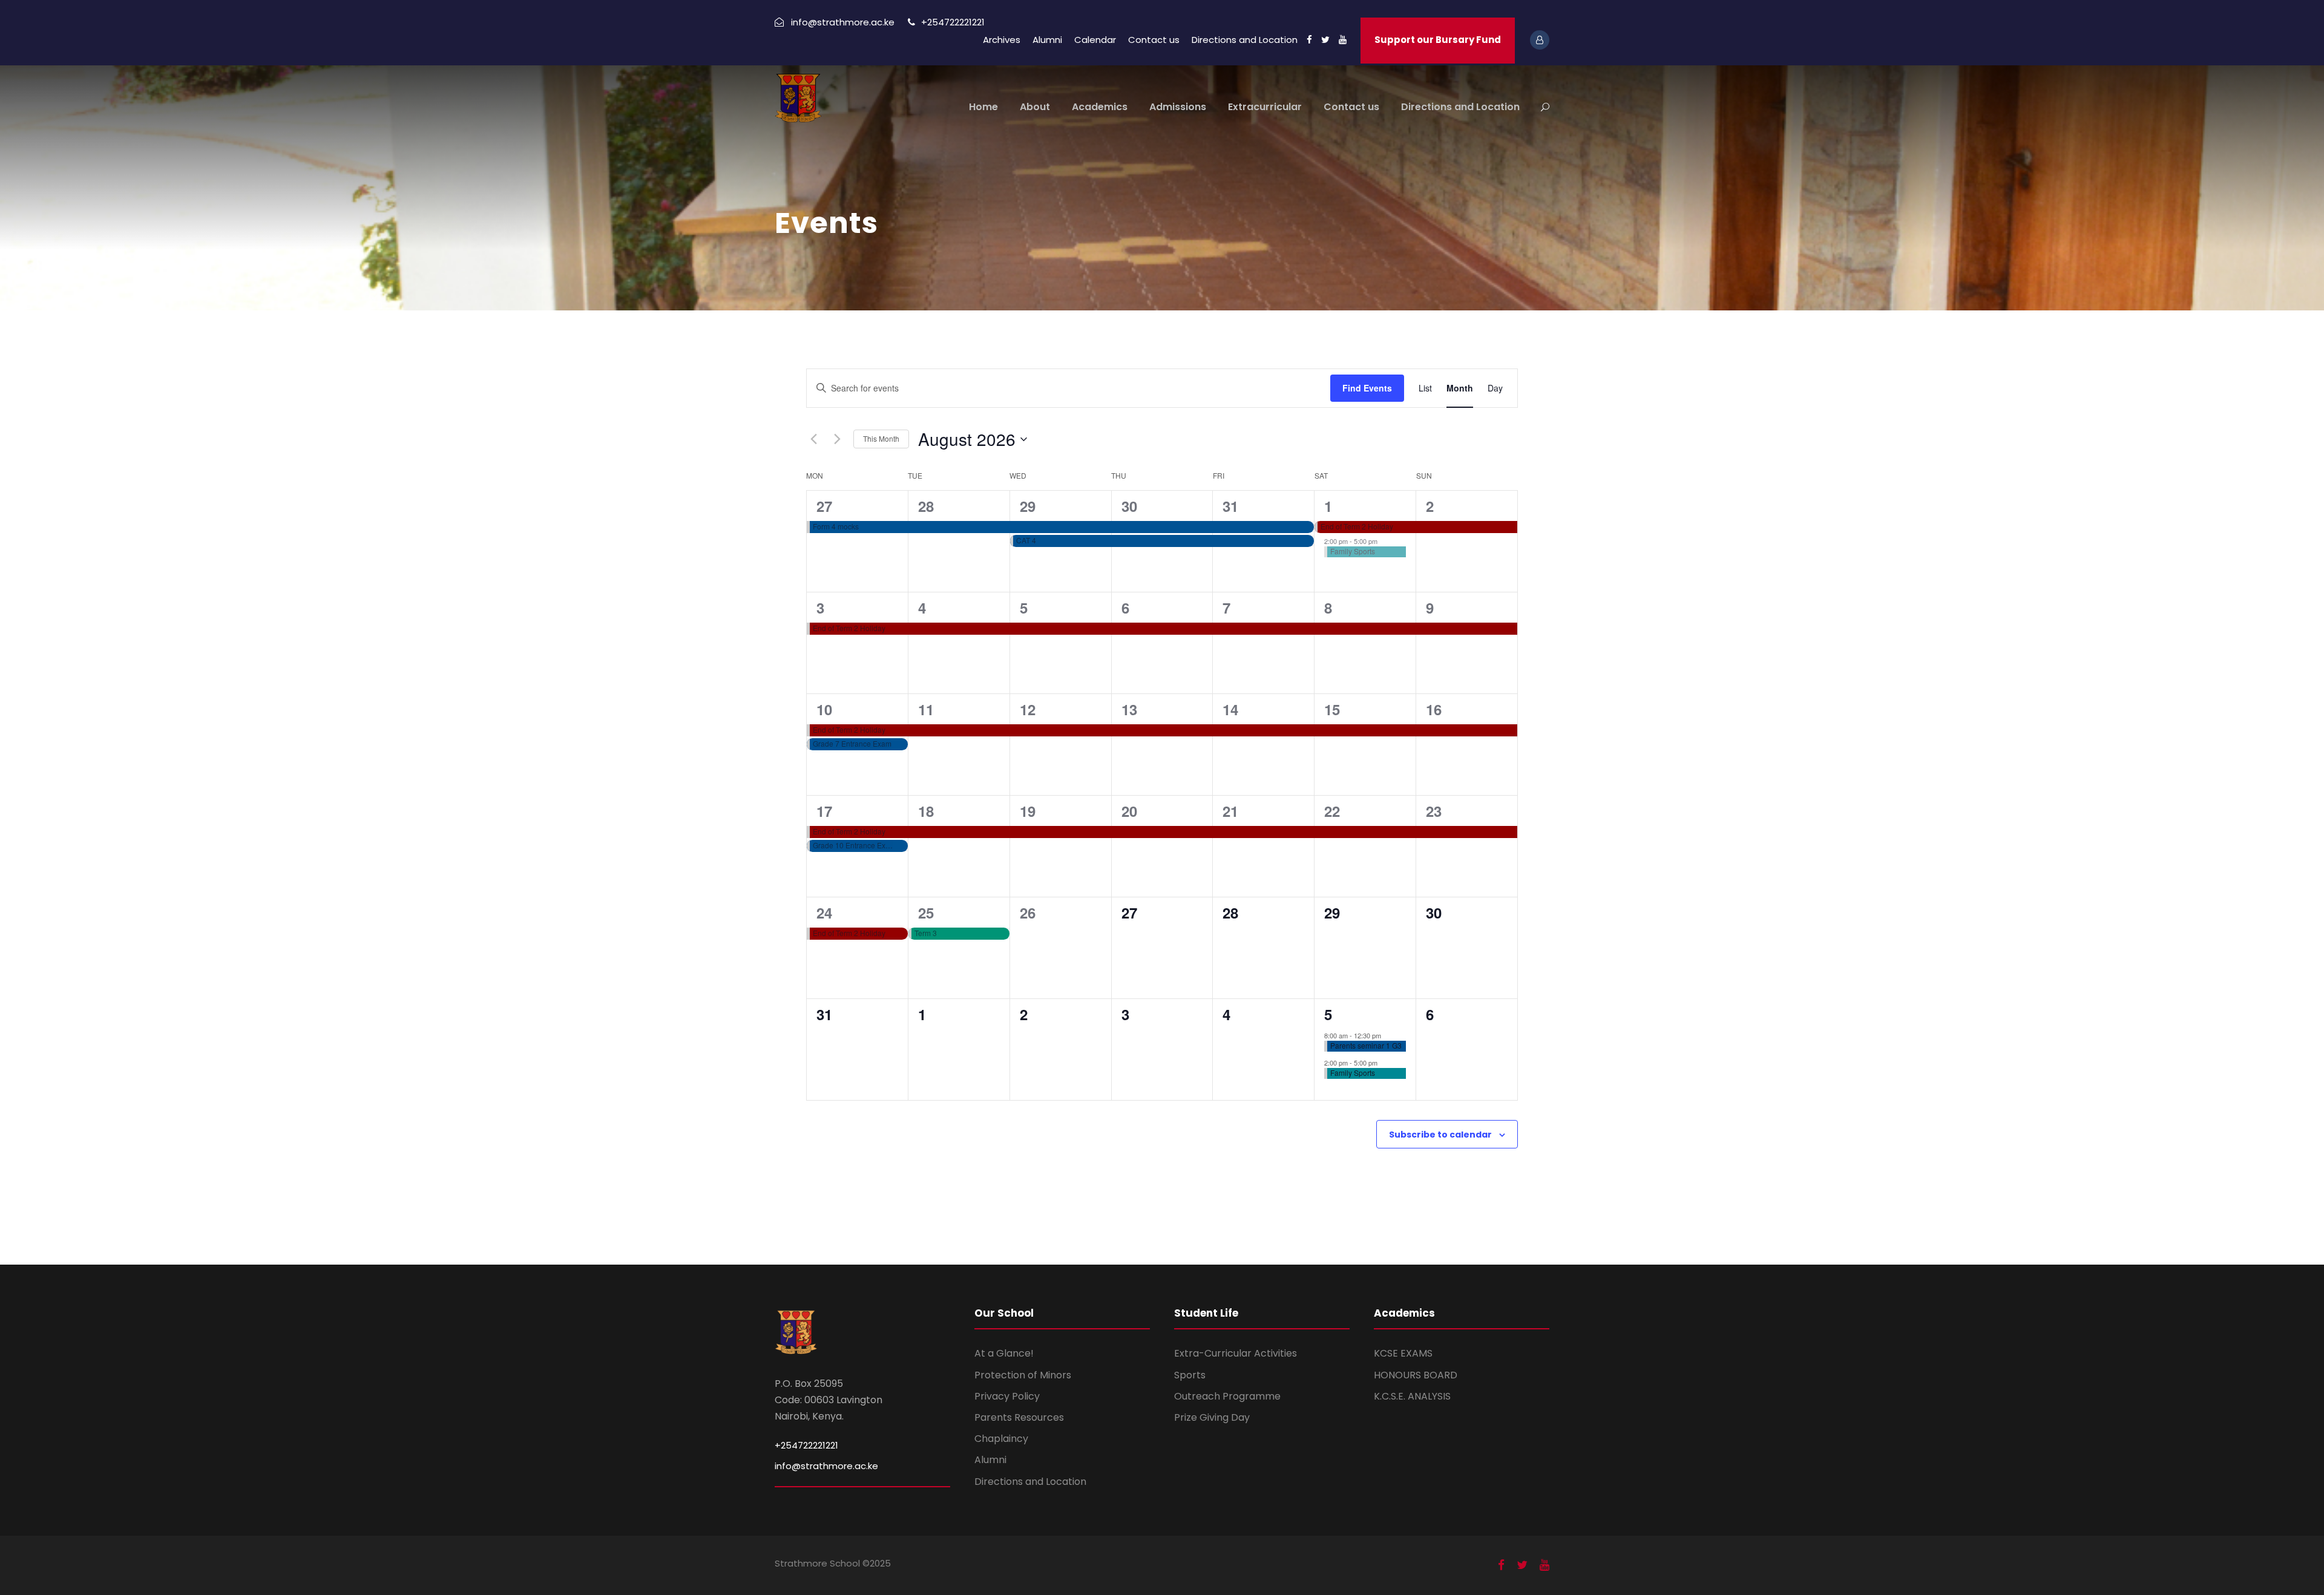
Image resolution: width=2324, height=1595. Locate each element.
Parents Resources (1019, 1417)
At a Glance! (1004, 1353)
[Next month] (837, 439)
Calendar (1095, 40)
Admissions (1178, 107)
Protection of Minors (1023, 1375)
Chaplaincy (1001, 1439)
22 (1332, 811)
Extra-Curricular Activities (1236, 1353)
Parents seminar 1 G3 (1366, 1045)
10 (824, 709)
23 (1434, 811)
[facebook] (1309, 40)
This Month (881, 438)
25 (926, 912)
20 (1129, 811)
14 (1230, 709)
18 (926, 811)
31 (1230, 506)
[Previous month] (813, 439)
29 (1028, 506)
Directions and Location (1245, 40)
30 (1129, 506)
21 (1230, 811)
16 (1434, 709)
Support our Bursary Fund (1438, 40)
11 (926, 709)
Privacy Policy (1007, 1396)
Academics (1100, 107)
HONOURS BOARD (1416, 1375)
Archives (1002, 40)
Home (983, 107)
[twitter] (1325, 40)
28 (926, 506)
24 (824, 912)
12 (1028, 709)
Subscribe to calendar (1440, 1135)
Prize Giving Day (1212, 1417)
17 (824, 811)
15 (1332, 709)
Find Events (1367, 388)
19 (1028, 811)
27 (824, 506)
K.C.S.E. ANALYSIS (1412, 1396)
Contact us (1154, 40)
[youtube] (1343, 40)
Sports (1190, 1375)
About (1035, 107)
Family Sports (1353, 551)
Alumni (1047, 40)
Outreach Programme (1227, 1396)
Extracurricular (1265, 107)
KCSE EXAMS (1403, 1353)
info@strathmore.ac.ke (826, 1466)
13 (1129, 709)
